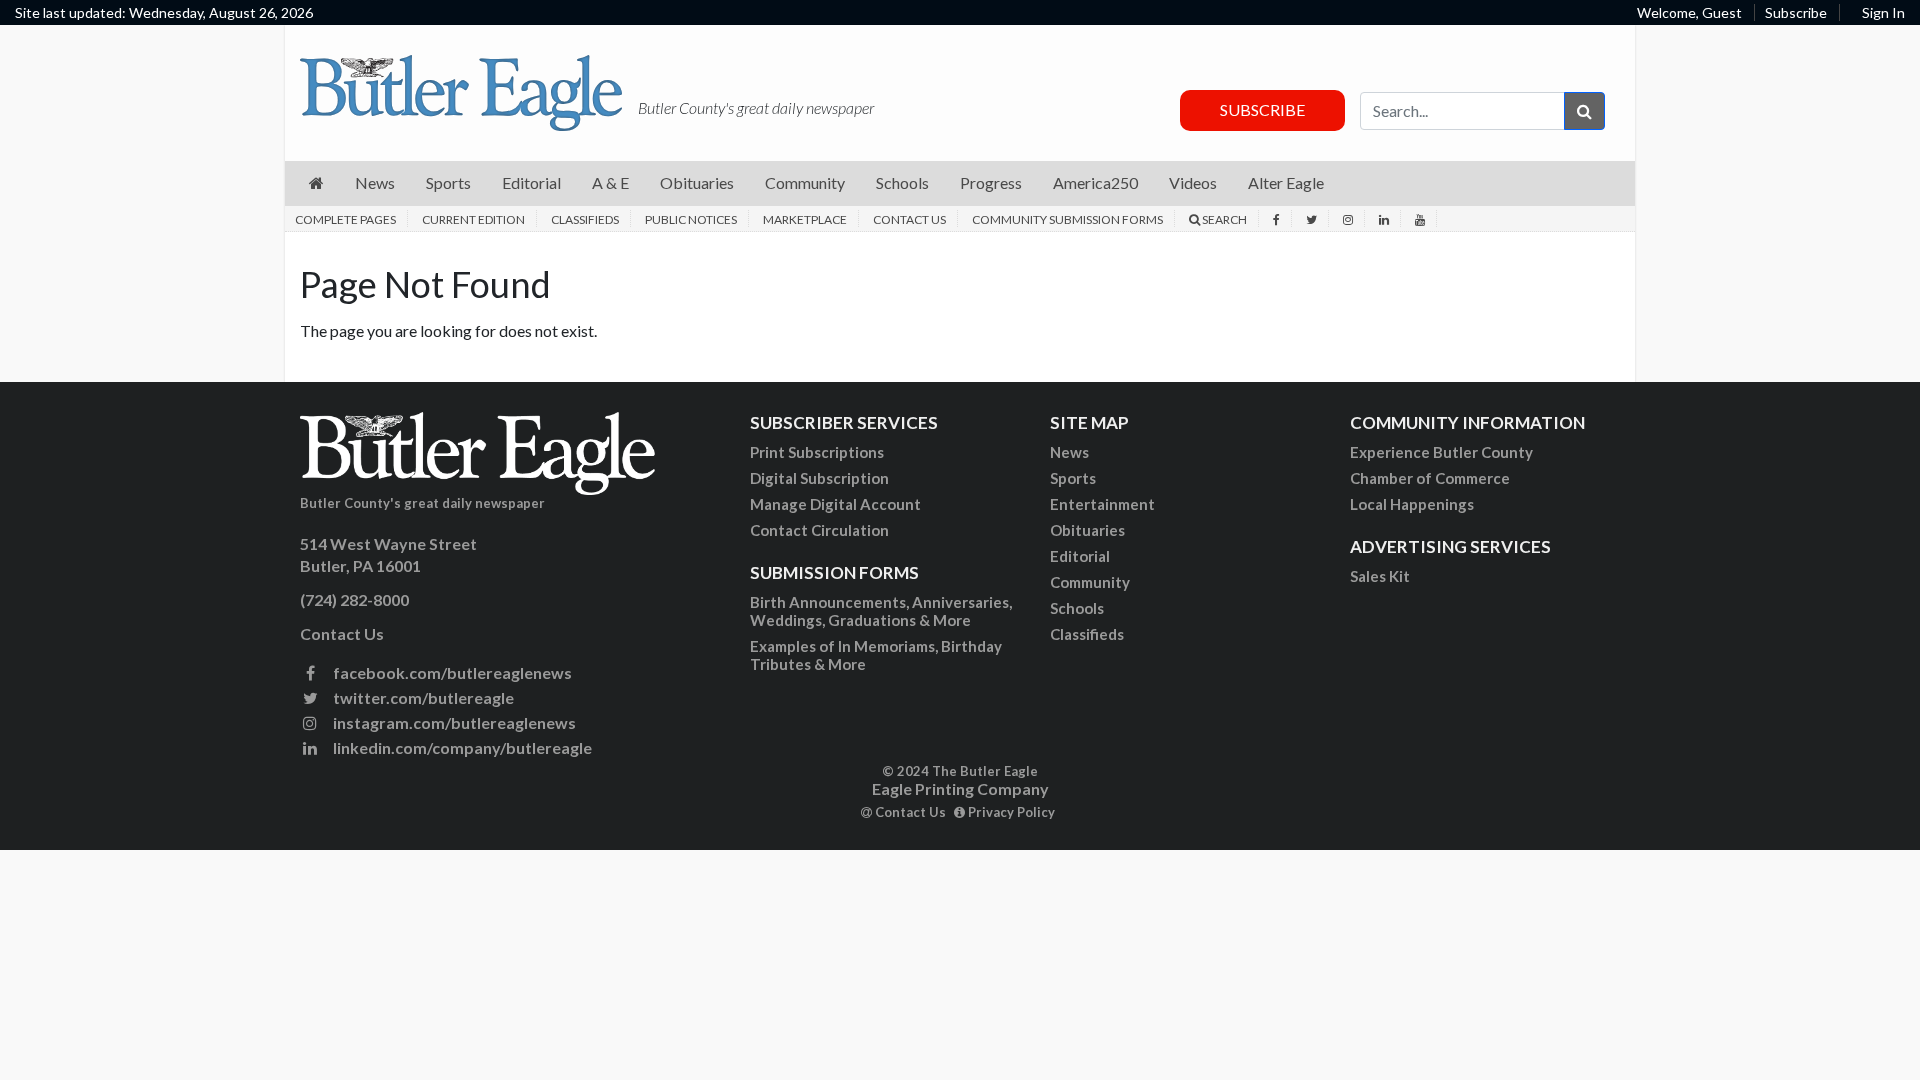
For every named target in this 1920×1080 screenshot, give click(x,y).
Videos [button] (1193, 182)
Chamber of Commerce (1430, 478)
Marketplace (805, 219)
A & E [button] (610, 182)
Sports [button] (448, 182)
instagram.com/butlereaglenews (453, 722)
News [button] (375, 182)
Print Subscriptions (817, 452)
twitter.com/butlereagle (422, 697)
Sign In (1883, 12)
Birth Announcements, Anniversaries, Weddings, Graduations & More (881, 611)
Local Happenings (1412, 504)
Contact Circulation (819, 530)
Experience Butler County (1441, 452)
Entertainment (1102, 504)
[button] (316, 183)
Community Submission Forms (1067, 219)
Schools (1077, 608)
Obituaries (1087, 530)
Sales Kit (1380, 576)
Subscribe (1796, 12)
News (1069, 452)
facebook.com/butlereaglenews (451, 672)
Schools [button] (902, 182)
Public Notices (691, 219)
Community (1090, 582)
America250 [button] (1095, 182)
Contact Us (909, 219)
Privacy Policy (1010, 812)
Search (1223, 219)
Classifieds (585, 219)
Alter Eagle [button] (1286, 182)
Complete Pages (345, 219)
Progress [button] (991, 182)
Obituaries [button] (697, 182)
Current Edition (473, 219)
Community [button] (805, 182)
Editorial (1080, 556)
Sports (1073, 478)
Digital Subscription (819, 478)
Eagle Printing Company (960, 788)
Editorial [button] (531, 182)
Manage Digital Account (835, 504)
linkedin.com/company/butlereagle (461, 747)
